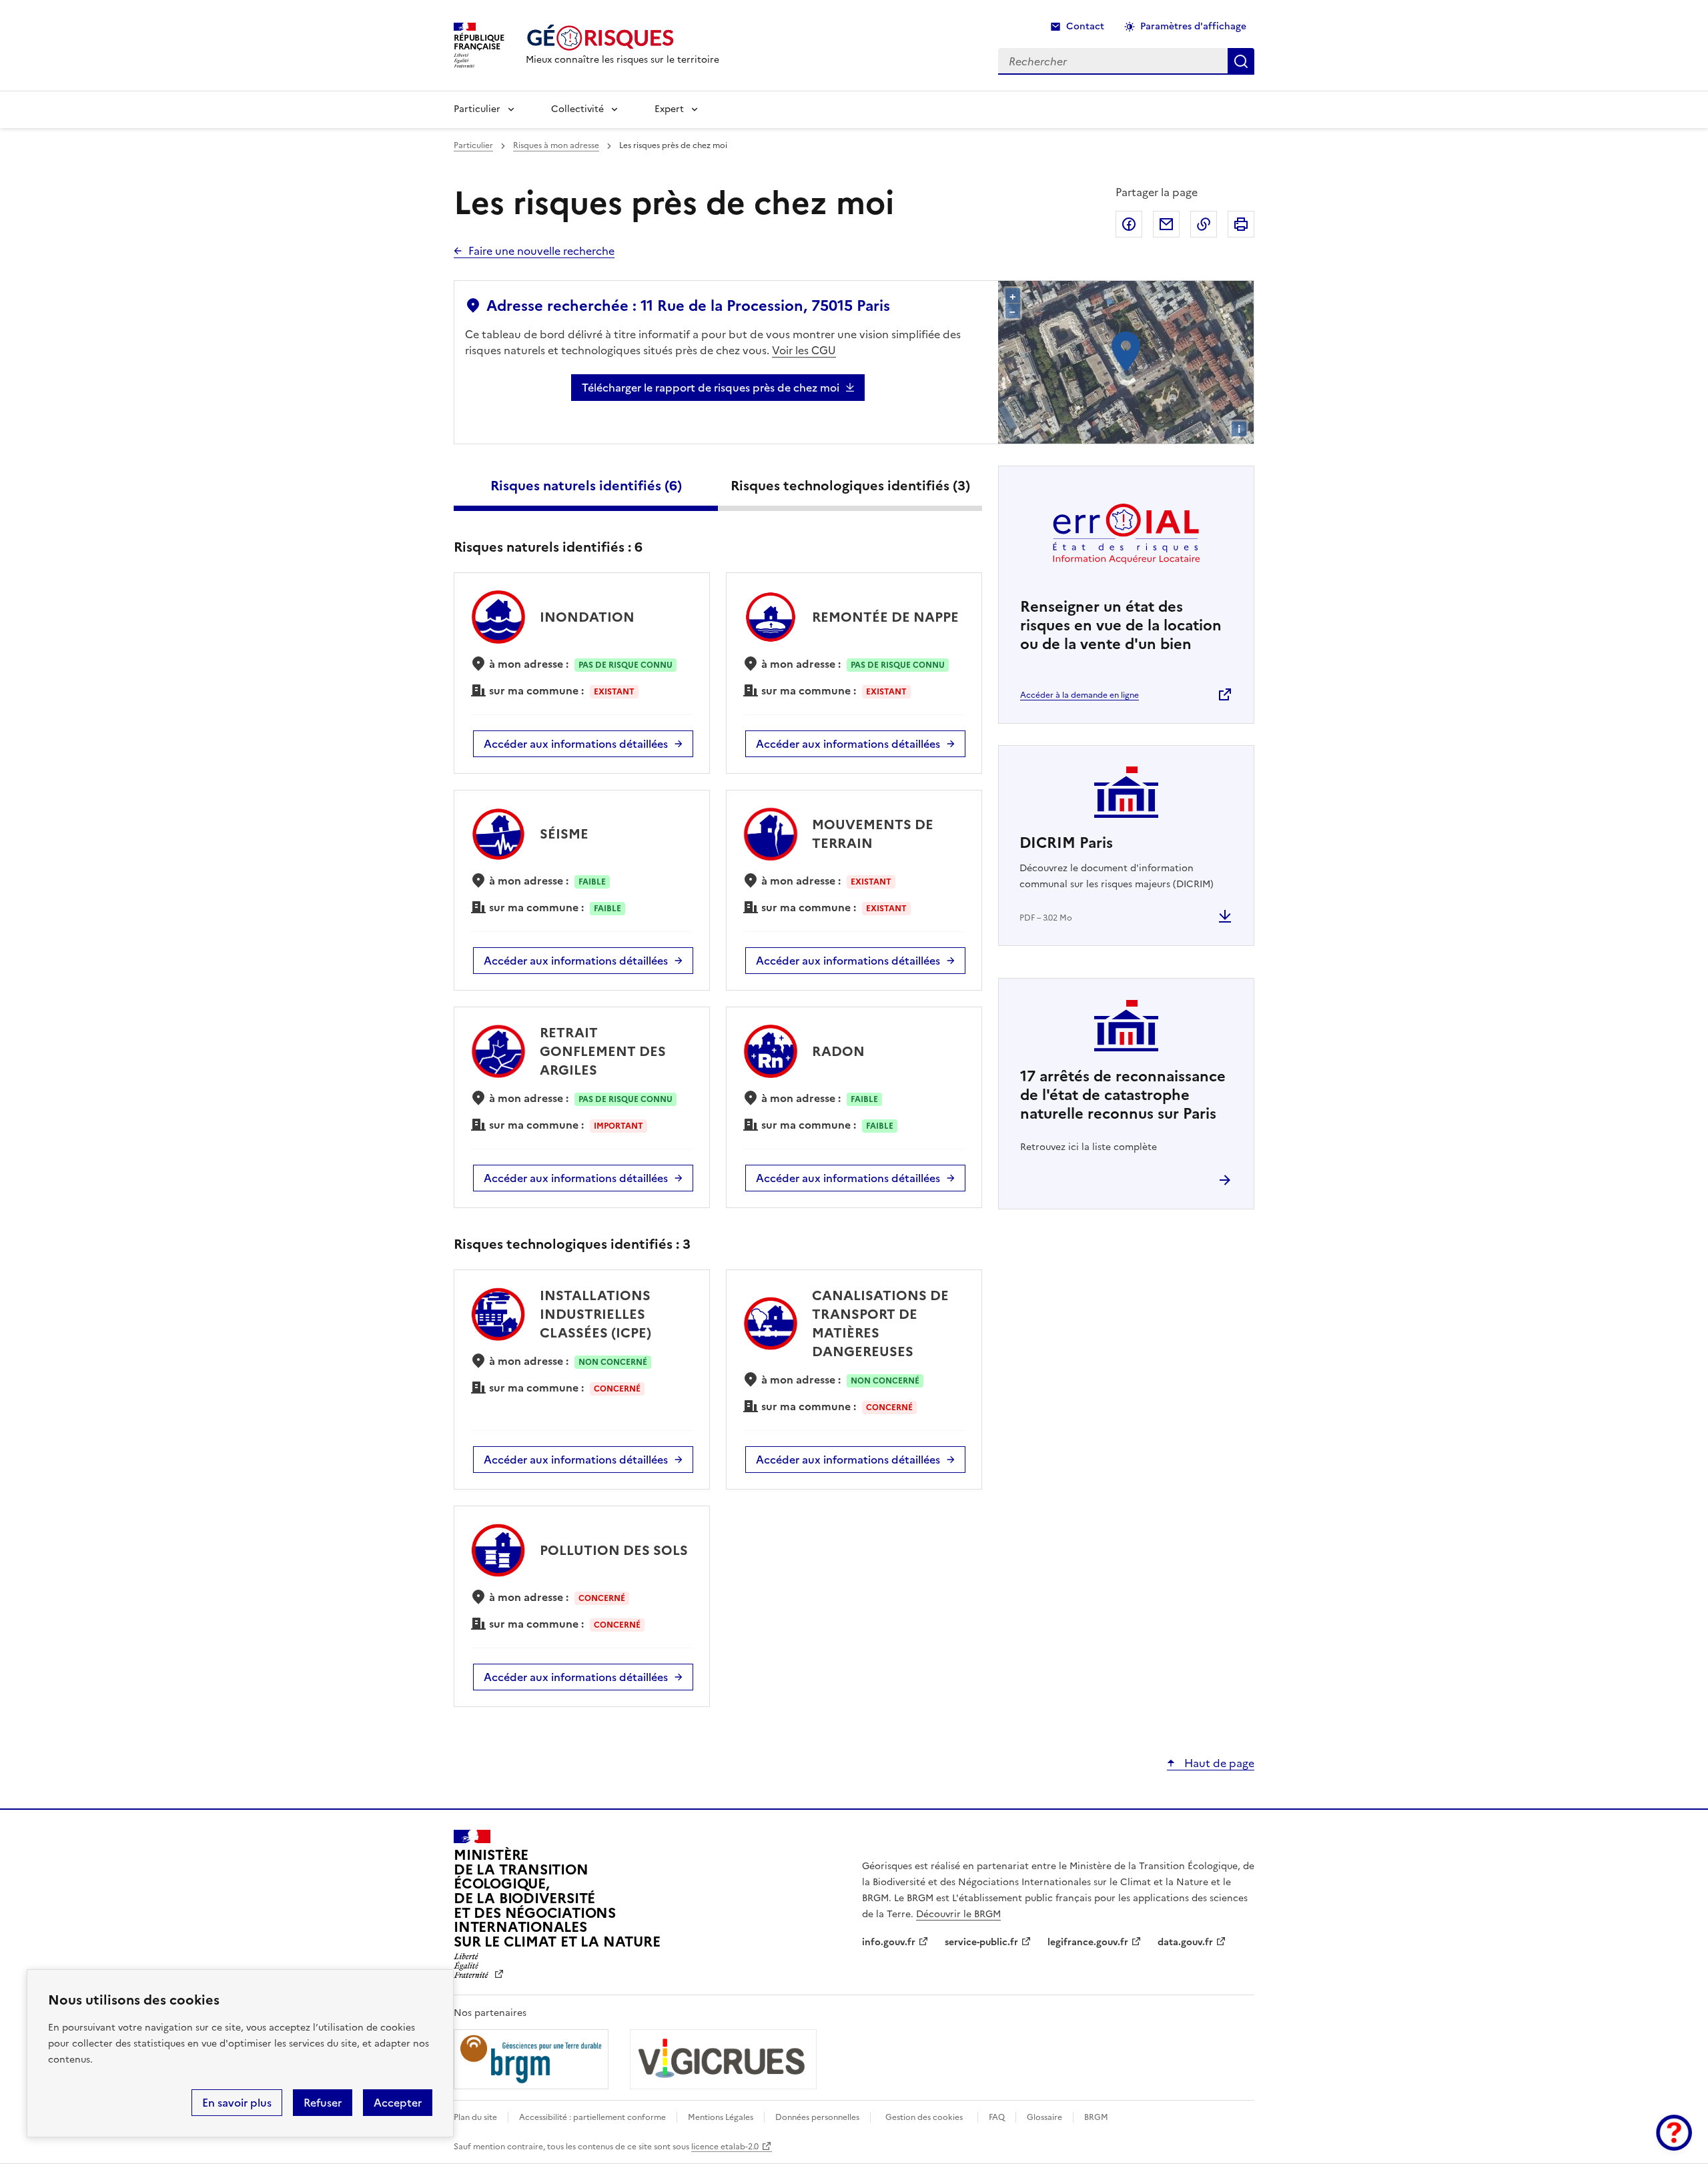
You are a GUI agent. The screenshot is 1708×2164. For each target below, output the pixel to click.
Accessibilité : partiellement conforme (592, 2117)
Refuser (323, 2103)
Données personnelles (817, 2117)
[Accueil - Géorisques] (622, 38)
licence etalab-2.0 (725, 2147)
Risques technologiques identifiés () (850, 486)
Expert (669, 109)
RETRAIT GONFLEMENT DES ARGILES (603, 1051)
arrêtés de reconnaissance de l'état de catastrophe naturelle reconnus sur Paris (1123, 1095)
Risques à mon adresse (556, 145)
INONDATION (587, 617)
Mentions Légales (721, 2117)
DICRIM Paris (1066, 843)
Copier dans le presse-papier (1204, 224)
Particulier (477, 109)
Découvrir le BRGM (958, 1914)
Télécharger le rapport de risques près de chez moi (711, 388)
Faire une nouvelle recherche (541, 251)
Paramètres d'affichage (1193, 26)
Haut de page (1218, 1763)
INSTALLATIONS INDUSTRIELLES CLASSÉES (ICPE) (595, 1314)
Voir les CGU (804, 350)
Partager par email (1166, 224)
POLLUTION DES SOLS (614, 1550)
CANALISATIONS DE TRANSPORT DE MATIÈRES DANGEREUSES (880, 1323)
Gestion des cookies (924, 2117)
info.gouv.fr (889, 1942)
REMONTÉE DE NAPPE (885, 617)
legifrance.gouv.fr (1088, 1942)
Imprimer (1241, 224)
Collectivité (577, 109)
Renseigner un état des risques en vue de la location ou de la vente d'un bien (1121, 625)
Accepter (398, 2103)
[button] (1674, 2133)
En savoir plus (237, 2103)
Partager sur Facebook (1129, 224)
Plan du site (475, 2117)
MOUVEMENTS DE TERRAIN (873, 834)
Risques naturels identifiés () (586, 486)
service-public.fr (981, 1942)
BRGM (1096, 2117)
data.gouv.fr (1185, 1942)
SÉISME (564, 834)
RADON (838, 1051)
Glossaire (1044, 2117)
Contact (1085, 26)
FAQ (997, 2117)
